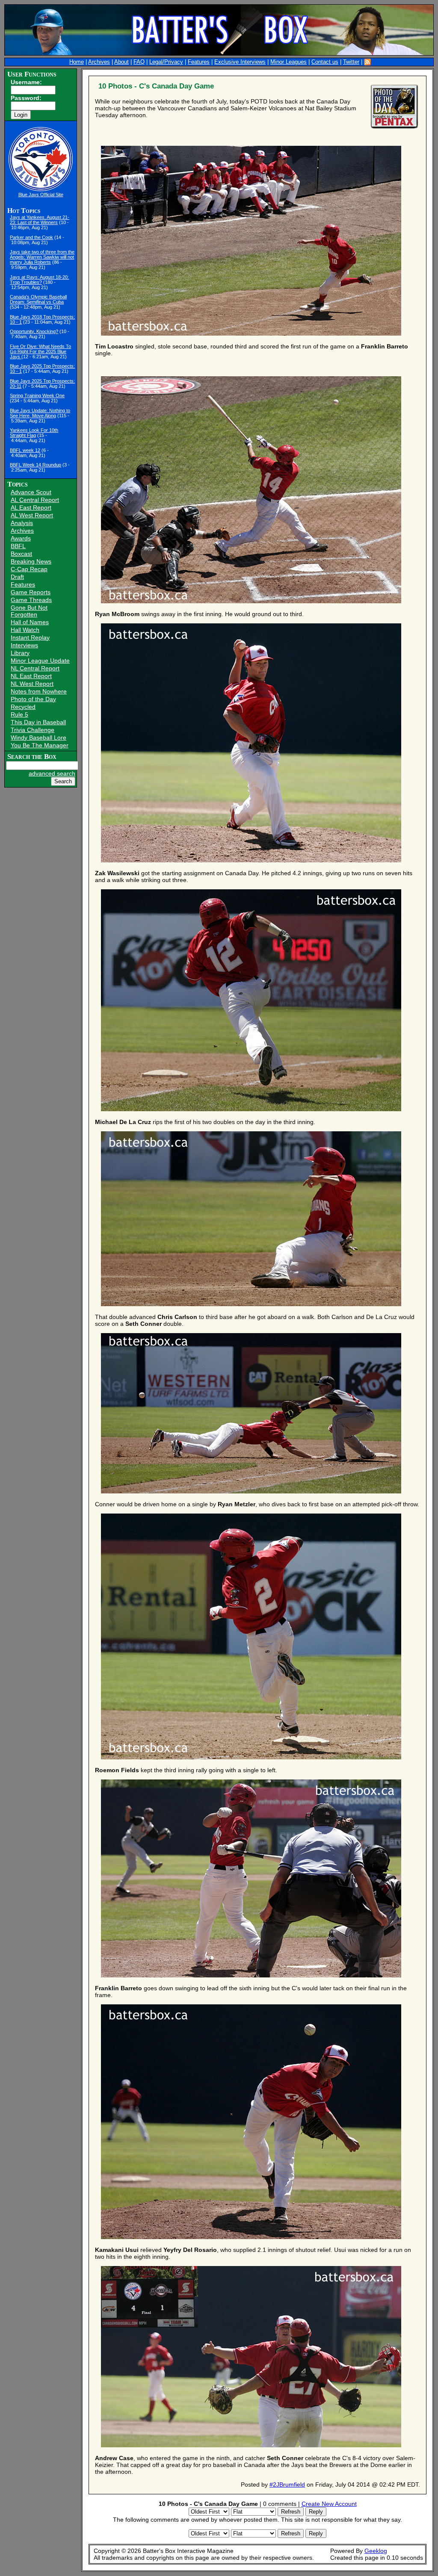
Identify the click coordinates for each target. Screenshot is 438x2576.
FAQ (139, 62)
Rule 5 (19, 714)
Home (77, 62)
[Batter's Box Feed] (367, 62)
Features (199, 62)
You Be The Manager (40, 745)
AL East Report (31, 508)
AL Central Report (35, 500)
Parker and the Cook (31, 237)
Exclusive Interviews (240, 62)
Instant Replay (30, 637)
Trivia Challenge (33, 730)
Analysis (22, 523)
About (121, 62)
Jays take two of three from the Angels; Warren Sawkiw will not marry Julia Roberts (42, 257)
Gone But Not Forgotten (29, 611)
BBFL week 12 (25, 450)
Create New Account (329, 2504)
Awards (21, 538)
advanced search (52, 773)
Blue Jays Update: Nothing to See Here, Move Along (40, 413)
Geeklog (376, 2551)
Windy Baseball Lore (38, 738)
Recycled (23, 707)
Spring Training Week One (37, 395)
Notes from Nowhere (39, 691)
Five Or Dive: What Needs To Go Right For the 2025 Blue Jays (40, 351)
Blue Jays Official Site (41, 195)
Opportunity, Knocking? (34, 331)
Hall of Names (30, 622)
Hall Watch (25, 630)
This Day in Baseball (38, 722)
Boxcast (21, 554)
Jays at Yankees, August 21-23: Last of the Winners (40, 220)
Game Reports (31, 592)
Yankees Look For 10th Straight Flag (34, 433)
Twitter (351, 62)
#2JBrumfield (287, 2485)
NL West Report (32, 684)
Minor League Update (40, 661)
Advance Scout (31, 492)
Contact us (325, 62)
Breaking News (31, 561)
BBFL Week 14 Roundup (36, 465)
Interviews (24, 645)
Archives (99, 62)
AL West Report (32, 515)
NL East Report (31, 676)
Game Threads (31, 600)
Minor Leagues (289, 62)
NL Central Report (35, 668)
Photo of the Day (33, 699)
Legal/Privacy (166, 62)
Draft (17, 577)
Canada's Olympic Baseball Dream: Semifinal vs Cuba (38, 299)
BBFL (18, 546)
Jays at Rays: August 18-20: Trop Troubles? (39, 280)
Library (20, 653)
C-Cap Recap (29, 569)
